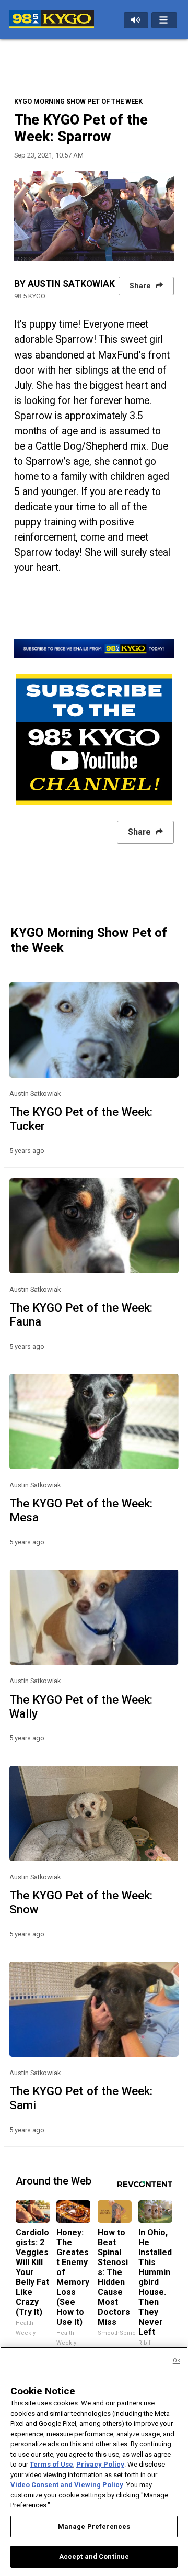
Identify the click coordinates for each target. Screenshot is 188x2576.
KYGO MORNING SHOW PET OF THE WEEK (78, 101)
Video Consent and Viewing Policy (67, 2485)
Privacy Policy (100, 2464)
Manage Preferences (94, 2527)
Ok (177, 2361)
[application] (94, 216)
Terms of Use (51, 2464)
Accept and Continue (94, 2556)
